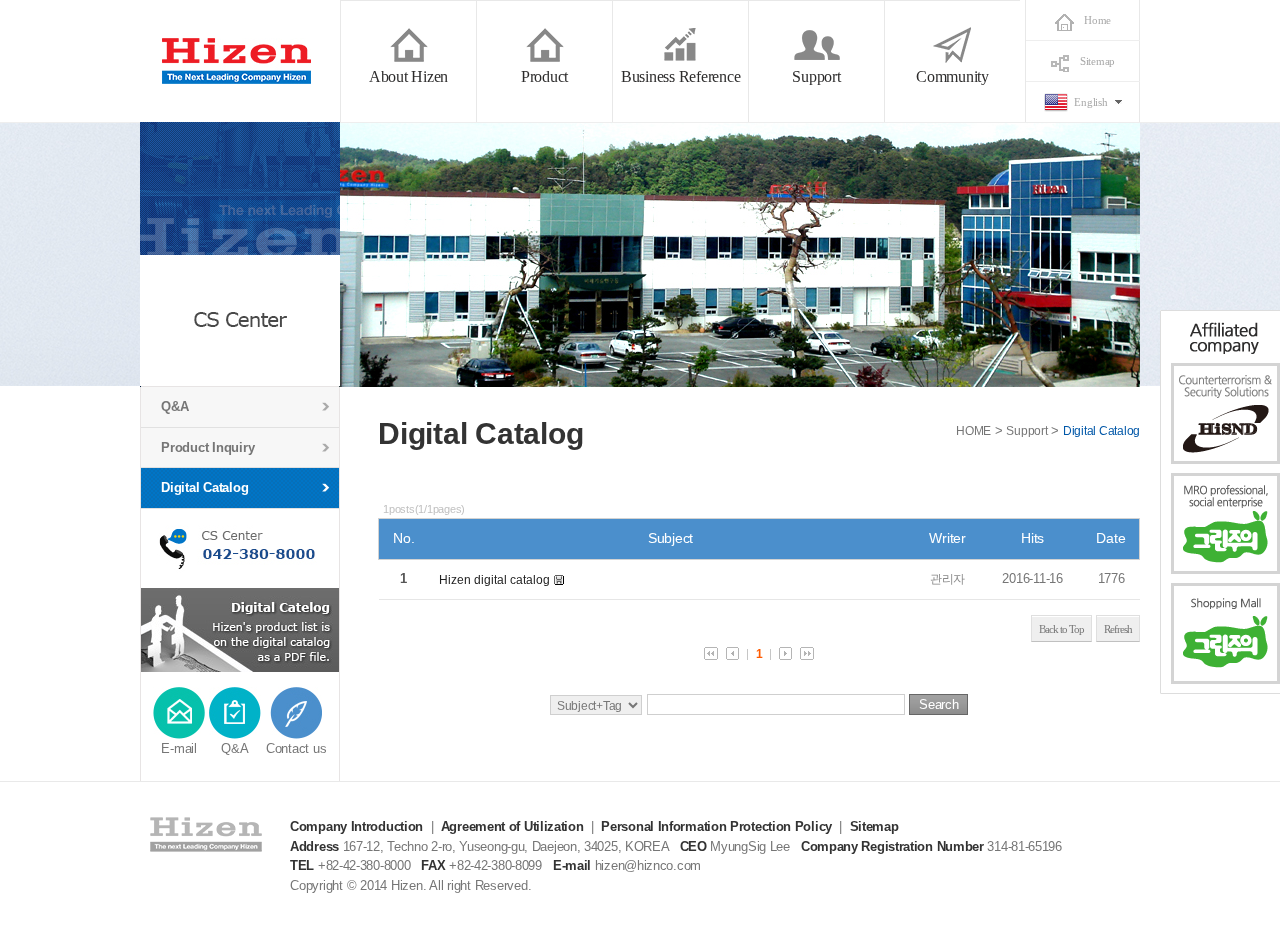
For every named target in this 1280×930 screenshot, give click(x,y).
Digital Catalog (204, 487)
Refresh (1118, 629)
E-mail (179, 748)
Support (1026, 431)
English (1090, 102)
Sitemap (1097, 61)
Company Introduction (356, 826)
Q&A (174, 406)
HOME (973, 431)
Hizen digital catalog (494, 580)
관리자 (947, 579)
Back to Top (1061, 629)
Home (1097, 20)
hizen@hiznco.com (648, 865)
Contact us (296, 748)
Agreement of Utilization (512, 826)
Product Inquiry (207, 447)
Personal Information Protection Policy (716, 826)
